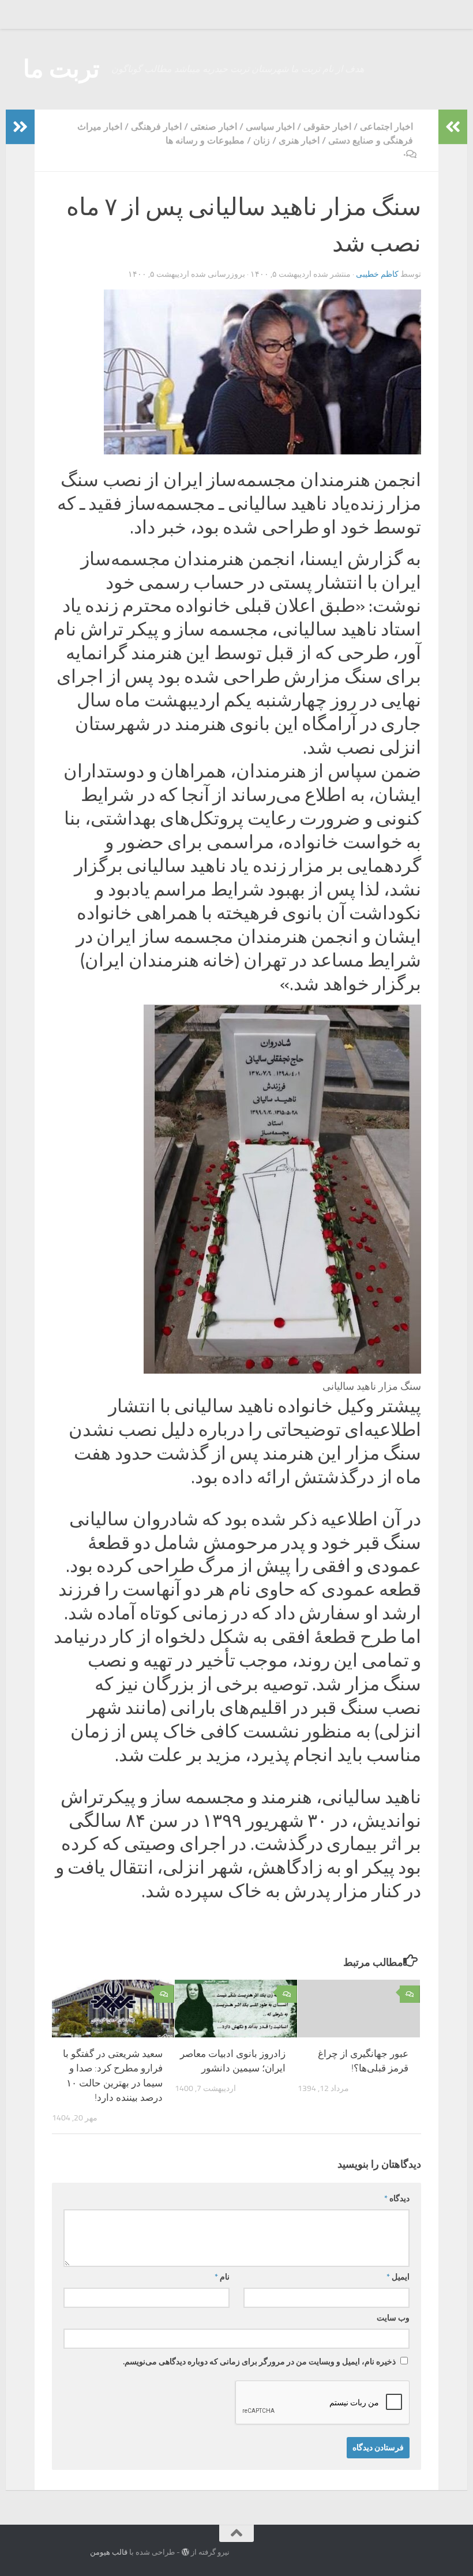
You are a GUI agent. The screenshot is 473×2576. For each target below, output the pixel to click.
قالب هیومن (109, 2552)
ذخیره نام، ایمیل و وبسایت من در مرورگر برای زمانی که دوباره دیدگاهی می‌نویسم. (259, 2362)
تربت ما (61, 69)
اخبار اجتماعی (386, 127)
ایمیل (398, 2277)
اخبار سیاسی (270, 127)
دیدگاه (397, 2199)
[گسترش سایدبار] (20, 127)
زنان (262, 140)
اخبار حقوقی (327, 127)
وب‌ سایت (393, 2318)
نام (222, 2277)
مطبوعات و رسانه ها (205, 140)
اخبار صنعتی (214, 127)
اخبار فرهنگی (156, 127)
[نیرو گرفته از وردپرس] (185, 2552)
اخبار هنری (299, 140)
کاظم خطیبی (377, 274)
